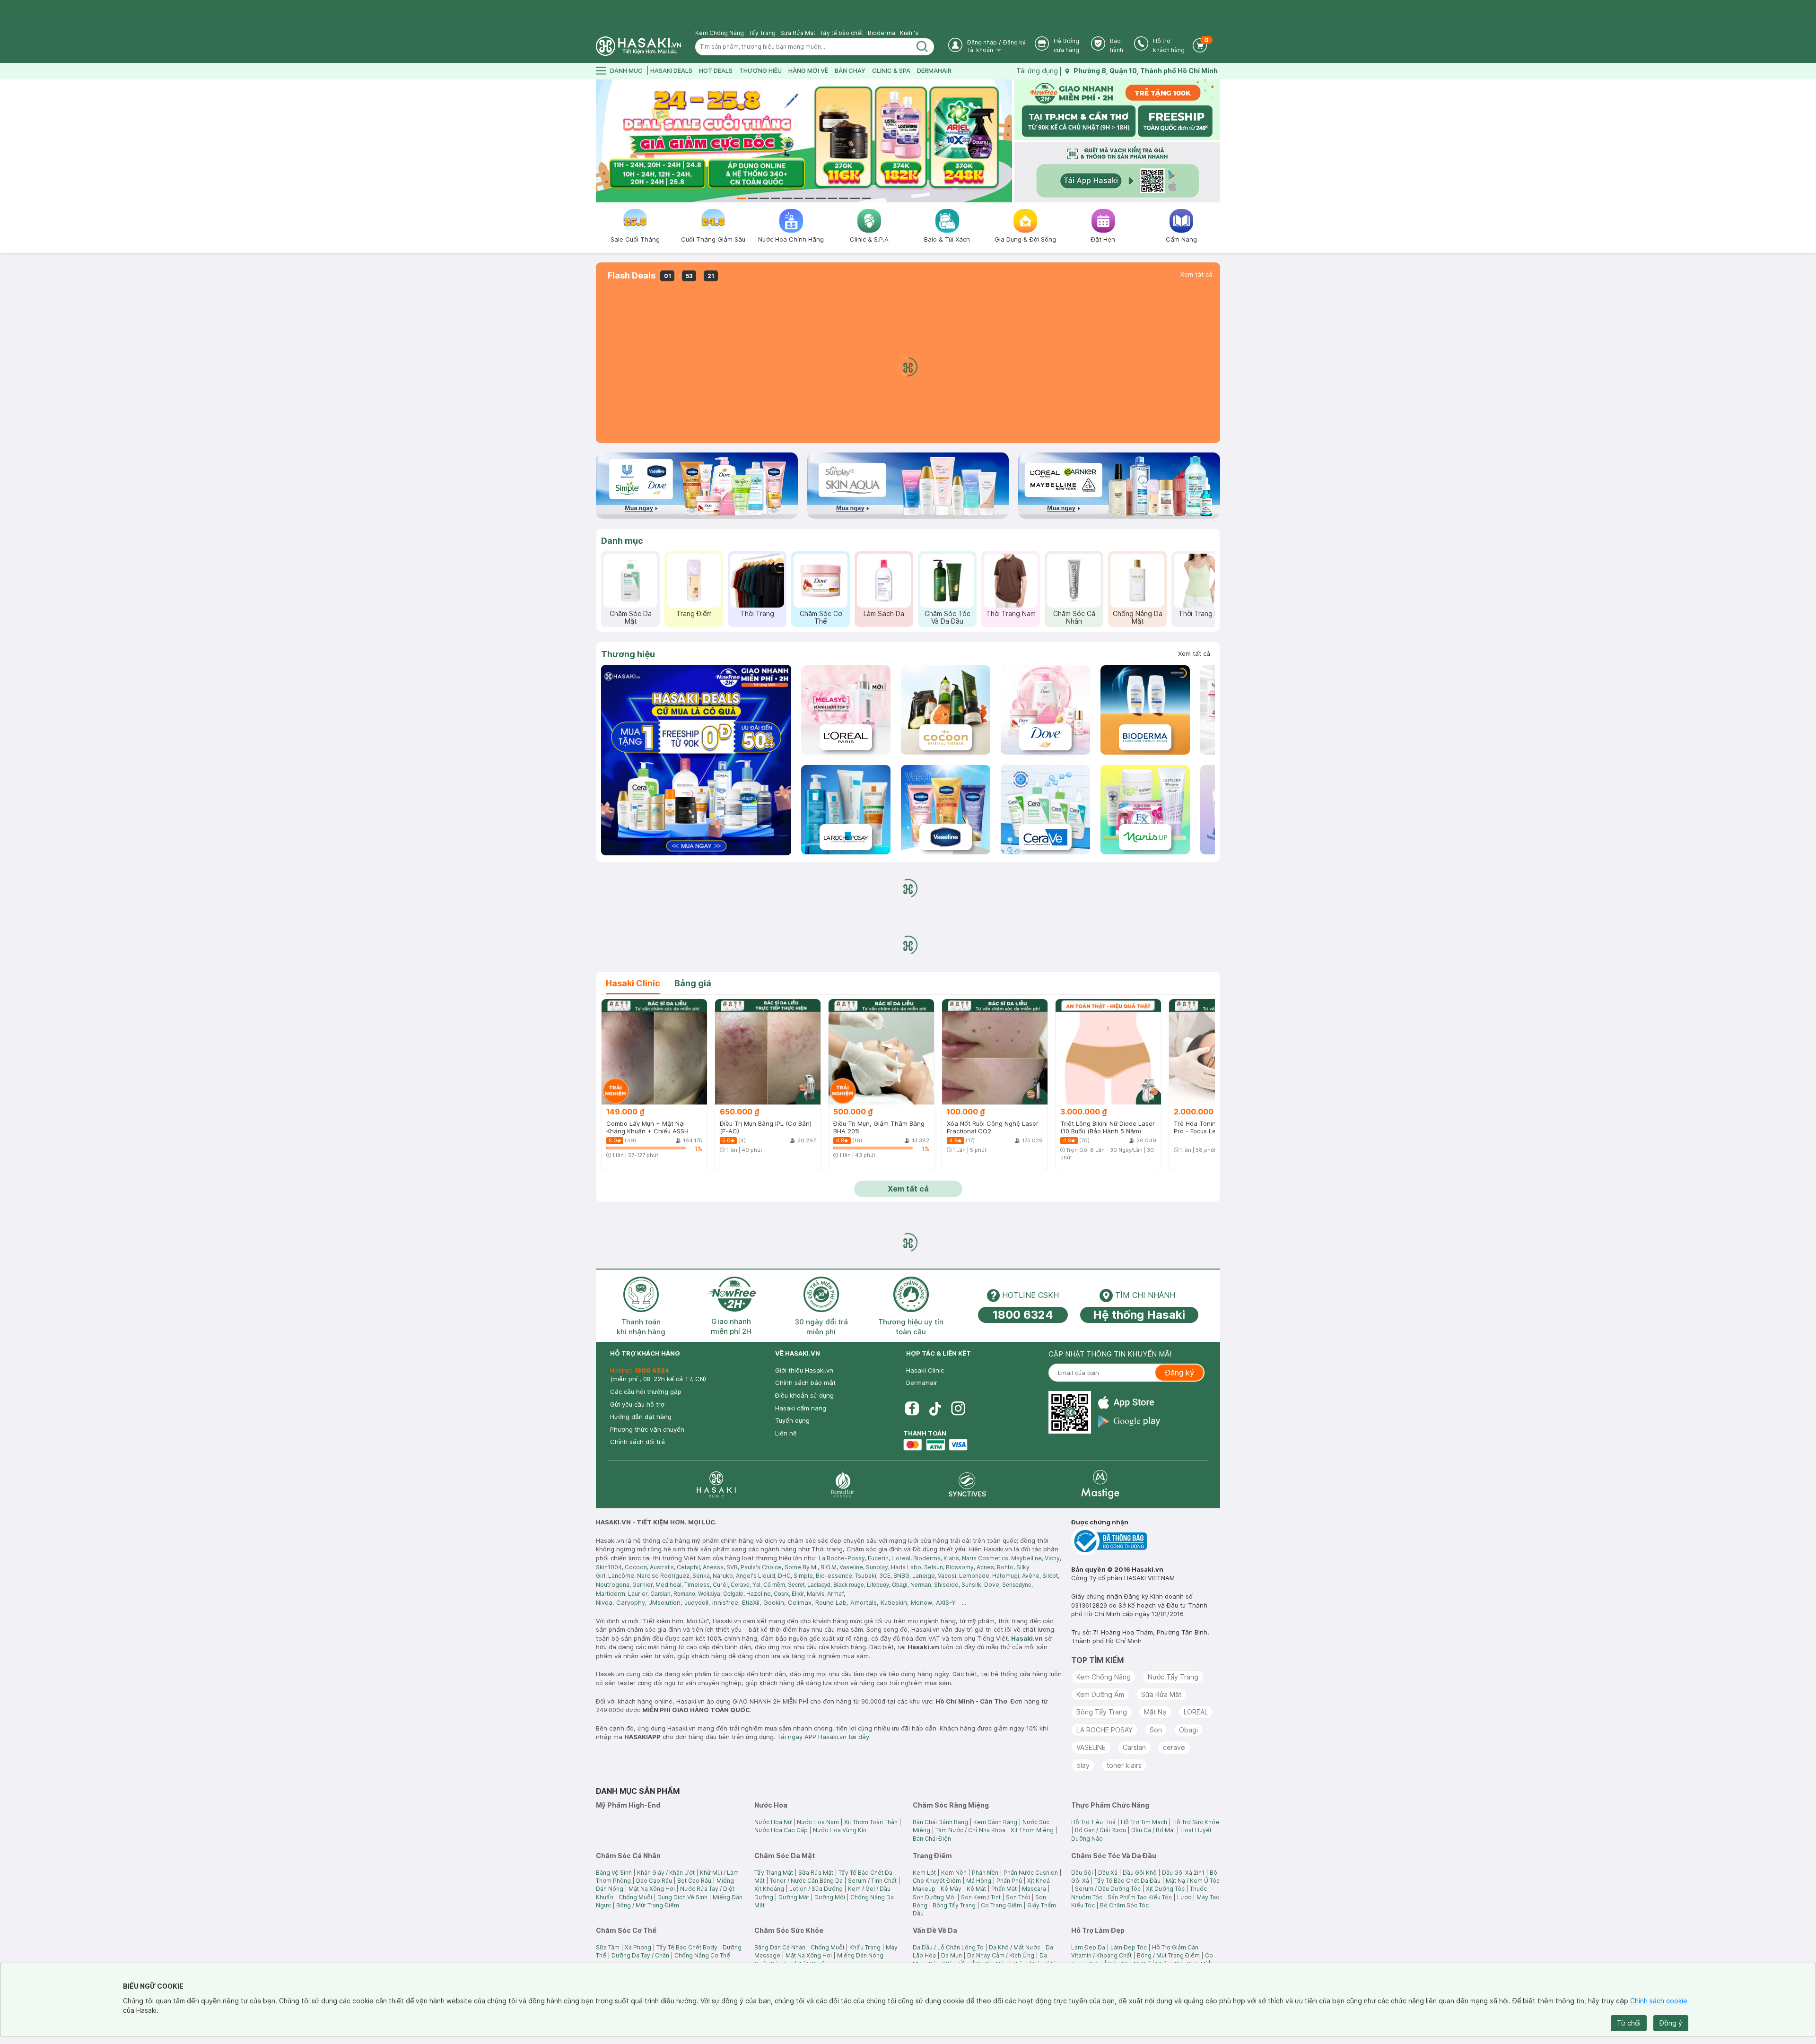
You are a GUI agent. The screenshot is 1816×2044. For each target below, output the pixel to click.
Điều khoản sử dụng (804, 1395)
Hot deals (716, 70)
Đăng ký (1014, 42)
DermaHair (934, 70)
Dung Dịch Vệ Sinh (682, 1897)
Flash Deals (632, 276)
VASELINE (1091, 1747)
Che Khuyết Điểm (937, 1881)
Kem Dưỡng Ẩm (1100, 1694)
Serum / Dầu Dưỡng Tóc (1108, 1889)
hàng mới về (808, 70)
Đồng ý (1671, 2023)
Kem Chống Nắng (720, 33)
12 (866, 198)
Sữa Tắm (608, 1947)
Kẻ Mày (951, 1889)
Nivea (604, 1602)
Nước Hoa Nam (818, 1822)
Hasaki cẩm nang (801, 1408)
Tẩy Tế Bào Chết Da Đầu (1127, 1881)
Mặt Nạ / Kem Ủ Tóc (1193, 1881)
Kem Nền (954, 1873)
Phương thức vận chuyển (647, 1429)
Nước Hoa (742, 613)
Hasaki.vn (1027, 1638)
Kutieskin (894, 1602)
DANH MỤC (626, 70)
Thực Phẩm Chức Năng (932, 617)
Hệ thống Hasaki (1139, 1315)
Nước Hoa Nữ (773, 1822)
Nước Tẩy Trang (1173, 1677)
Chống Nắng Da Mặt (616, 617)
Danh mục (622, 541)
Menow (921, 1602)
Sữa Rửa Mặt (798, 33)
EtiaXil (751, 1602)
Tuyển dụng (792, 1420)
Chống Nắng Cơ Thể (702, 1955)
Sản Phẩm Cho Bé (1186, 617)
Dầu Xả (1108, 1873)
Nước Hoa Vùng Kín (840, 1830)
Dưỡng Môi (830, 1897)
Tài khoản (981, 50)
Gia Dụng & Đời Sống (996, 617)
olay (1083, 1765)
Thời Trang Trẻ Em (869, 617)
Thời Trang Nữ (679, 613)
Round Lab (831, 1602)
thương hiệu (760, 70)
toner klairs (1124, 1765)
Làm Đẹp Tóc (1129, 1947)
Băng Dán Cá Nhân (780, 1947)
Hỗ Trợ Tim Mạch (1144, 1822)
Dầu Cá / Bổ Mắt (1153, 1830)
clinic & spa (891, 70)
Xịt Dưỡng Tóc (1165, 1889)
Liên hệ (786, 1433)
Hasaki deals (671, 70)
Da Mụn (952, 1955)
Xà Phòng (638, 1947)
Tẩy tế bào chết (842, 33)
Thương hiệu (628, 654)
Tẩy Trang (762, 33)
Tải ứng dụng (1037, 71)
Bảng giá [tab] (693, 983)
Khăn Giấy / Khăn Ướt (666, 1873)
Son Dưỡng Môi (934, 1897)
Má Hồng (979, 1881)
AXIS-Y (946, 1602)
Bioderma (882, 33)
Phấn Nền (985, 1873)
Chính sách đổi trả (637, 1442)
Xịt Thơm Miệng (1032, 1830)
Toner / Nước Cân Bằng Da (806, 1881)
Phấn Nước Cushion (1031, 1873)
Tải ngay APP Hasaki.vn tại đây (823, 1737)
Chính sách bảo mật (805, 1383)
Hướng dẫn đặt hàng (641, 1417)
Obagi (1188, 1730)
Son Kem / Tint (981, 1897)
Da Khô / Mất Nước (1015, 1947)
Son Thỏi (1018, 1897)
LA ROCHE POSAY (1104, 1730)
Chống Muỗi (635, 1897)
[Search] (922, 47)
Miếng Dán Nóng (860, 1955)
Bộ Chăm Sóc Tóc (1124, 1905)
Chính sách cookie (1659, 2001)
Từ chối (1629, 2023)
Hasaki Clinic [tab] (633, 983)
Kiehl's (909, 33)
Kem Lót (924, 1873)
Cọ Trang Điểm (1001, 1905)
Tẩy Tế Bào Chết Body (687, 1947)
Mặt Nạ (1155, 1712)
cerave (1174, 1747)
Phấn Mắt (1004, 1889)
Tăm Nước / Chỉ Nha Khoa (970, 1830)
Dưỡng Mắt (794, 1897)
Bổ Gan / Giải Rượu (1100, 1830)
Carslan (1134, 1747)
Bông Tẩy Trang (1102, 1712)
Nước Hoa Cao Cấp (781, 1830)
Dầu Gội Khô (1140, 1873)
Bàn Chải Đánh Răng (940, 1822)
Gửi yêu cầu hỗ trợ (637, 1404)
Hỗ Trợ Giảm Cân (1175, 1947)
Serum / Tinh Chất (872, 1881)
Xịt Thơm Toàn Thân (871, 1822)
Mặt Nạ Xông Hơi (652, 1889)
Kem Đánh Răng (995, 1822)
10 (844, 198)
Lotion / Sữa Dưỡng (816, 1889)
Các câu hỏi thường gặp (646, 1392)
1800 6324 (1023, 1315)
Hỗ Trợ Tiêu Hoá (1093, 1822)
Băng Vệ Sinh (614, 1873)
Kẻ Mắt (976, 1889)
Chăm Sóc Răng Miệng (806, 617)
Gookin (774, 1602)
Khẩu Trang (865, 1947)
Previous (602, 141)
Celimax (800, 1602)
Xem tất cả (1196, 274)
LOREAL (1196, 1712)
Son (1156, 1730)
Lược (1184, 1897)
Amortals (864, 1602)
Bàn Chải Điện (932, 1839)
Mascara (1034, 1889)
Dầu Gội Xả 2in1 (1183, 1873)
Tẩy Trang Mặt (774, 1873)
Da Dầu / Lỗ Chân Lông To (948, 1947)
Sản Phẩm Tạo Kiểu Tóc (1140, 1897)
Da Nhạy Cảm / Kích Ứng (1001, 1955)
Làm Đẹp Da (1088, 1947)
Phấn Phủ (1009, 1881)
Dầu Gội (1082, 1873)
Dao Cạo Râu (654, 1881)
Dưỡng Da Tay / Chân (640, 1955)
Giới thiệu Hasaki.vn (804, 1370)
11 (855, 198)
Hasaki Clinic (925, 1370)
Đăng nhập (982, 42)
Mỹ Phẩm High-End (1122, 617)
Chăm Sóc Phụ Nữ (1059, 617)
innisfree (725, 1602)
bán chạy (850, 70)
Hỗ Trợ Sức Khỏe (1196, 1822)
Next (1006, 141)
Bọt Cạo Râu (694, 1881)
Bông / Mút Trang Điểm (648, 1905)
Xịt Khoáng (769, 1889)
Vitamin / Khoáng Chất (1101, 1955)
